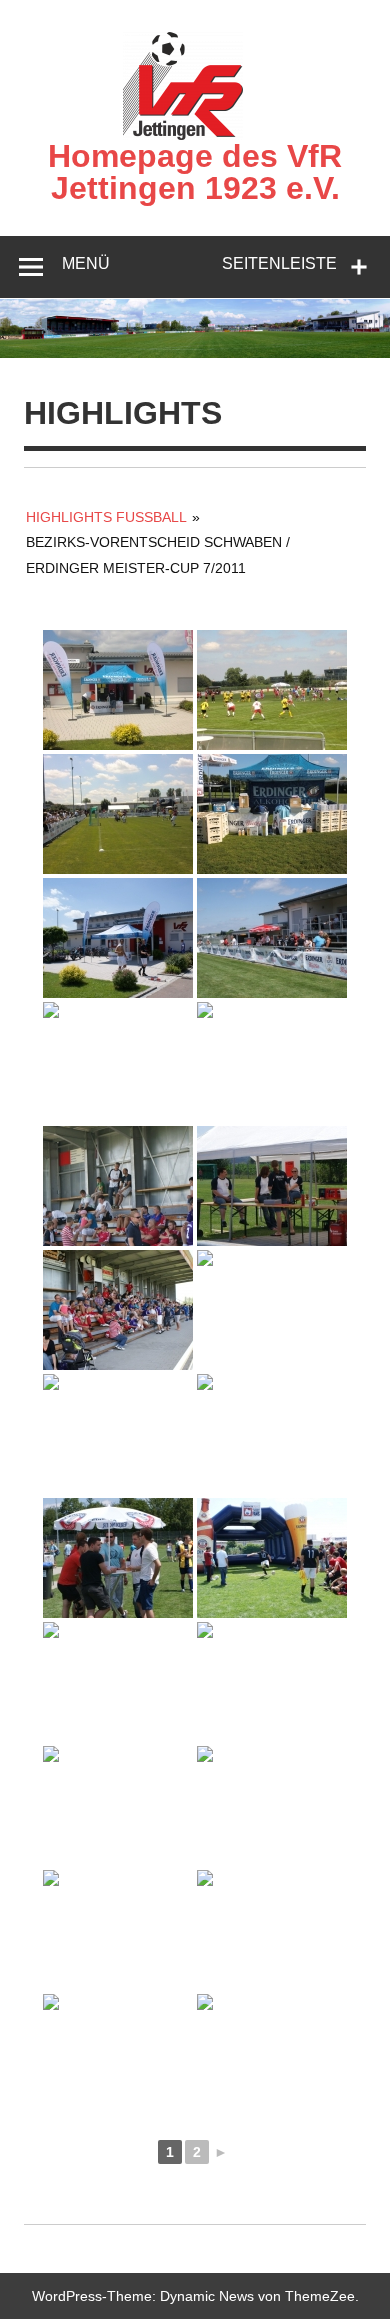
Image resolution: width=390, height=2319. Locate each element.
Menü (86, 263)
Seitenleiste (279, 263)
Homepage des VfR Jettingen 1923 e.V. (195, 172)
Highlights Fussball (106, 517)
